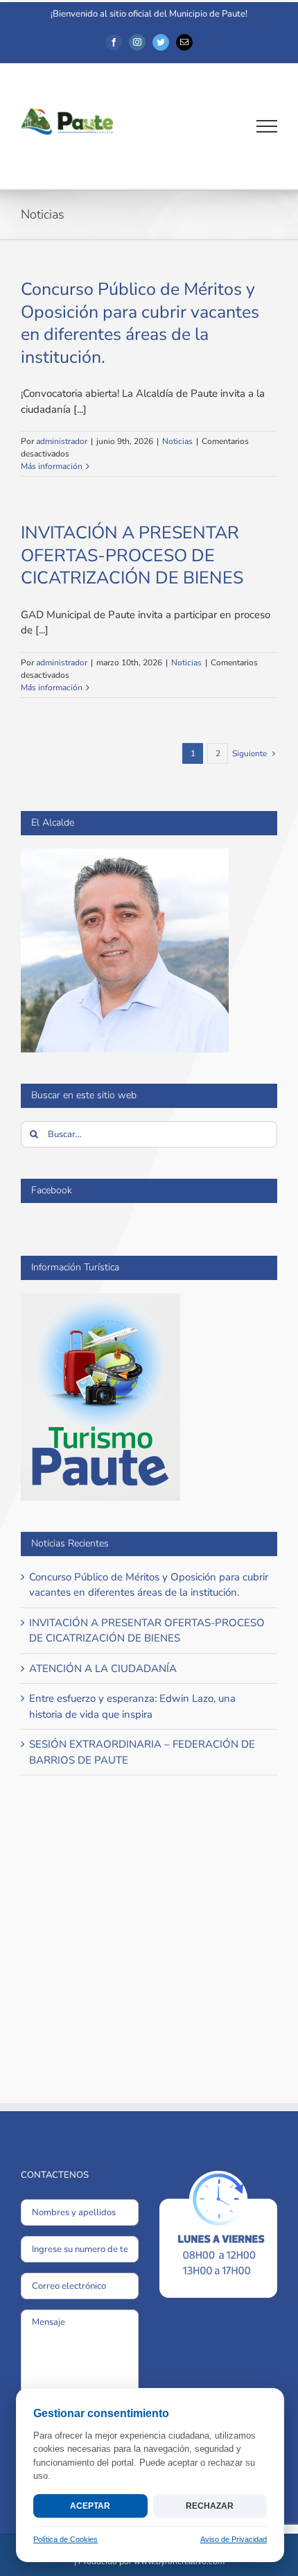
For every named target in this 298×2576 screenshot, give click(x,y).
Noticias (177, 441)
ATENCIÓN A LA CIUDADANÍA (103, 1669)
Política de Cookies (65, 2539)
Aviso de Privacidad (234, 2539)
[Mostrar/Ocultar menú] (267, 126)
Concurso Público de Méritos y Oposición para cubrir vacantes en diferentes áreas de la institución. (140, 323)
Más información (52, 466)
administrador (62, 441)
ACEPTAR (90, 2506)
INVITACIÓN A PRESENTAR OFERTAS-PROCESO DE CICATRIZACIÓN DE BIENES (132, 555)
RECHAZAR (210, 2506)
